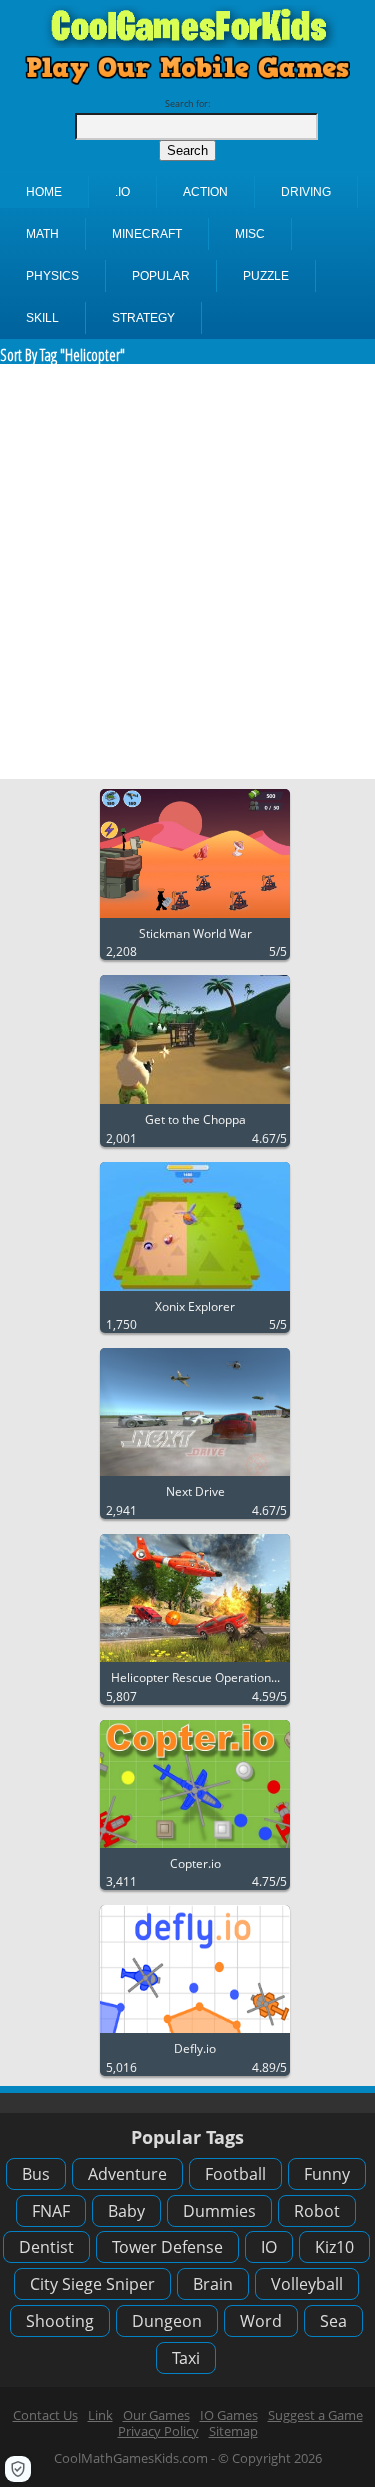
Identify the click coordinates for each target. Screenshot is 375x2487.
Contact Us (45, 2415)
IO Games (229, 2415)
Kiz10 (334, 2247)
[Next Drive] (195, 1476)
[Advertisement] (187, 571)
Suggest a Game (315, 2415)
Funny (327, 2174)
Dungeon (167, 2321)
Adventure (127, 2174)
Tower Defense (167, 2247)
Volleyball (307, 2284)
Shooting (60, 2321)
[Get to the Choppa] (195, 1104)
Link (100, 2415)
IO (269, 2247)
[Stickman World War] (195, 918)
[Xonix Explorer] (195, 1291)
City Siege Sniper (92, 2284)
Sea (333, 2321)
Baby (126, 2211)
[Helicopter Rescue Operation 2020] (195, 1662)
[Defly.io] (195, 2033)
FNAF (51, 2211)
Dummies (219, 2211)
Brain (213, 2284)
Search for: (187, 103)
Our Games (156, 2415)
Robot (317, 2211)
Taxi (186, 2358)
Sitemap (233, 2431)
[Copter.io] (195, 1848)
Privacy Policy (158, 2431)
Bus (36, 2174)
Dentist (46, 2247)
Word (261, 2321)
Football (235, 2174)
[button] (18, 2469)
